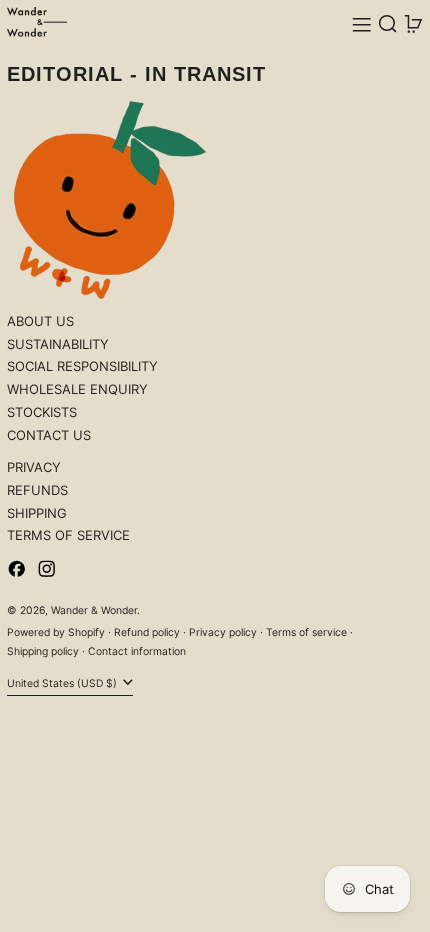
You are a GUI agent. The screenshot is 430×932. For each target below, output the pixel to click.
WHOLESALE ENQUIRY (77, 389)
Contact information (137, 651)
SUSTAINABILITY (58, 344)
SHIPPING (37, 513)
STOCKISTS (42, 412)
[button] (388, 24)
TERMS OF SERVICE (68, 535)
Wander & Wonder (94, 610)
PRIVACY (34, 467)
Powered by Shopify (56, 632)
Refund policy (147, 632)
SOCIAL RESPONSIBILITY (82, 366)
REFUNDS (37, 490)
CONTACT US (49, 435)
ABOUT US (40, 321)
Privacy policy (223, 632)
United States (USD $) (63, 683)
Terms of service (306, 632)
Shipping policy (43, 651)
